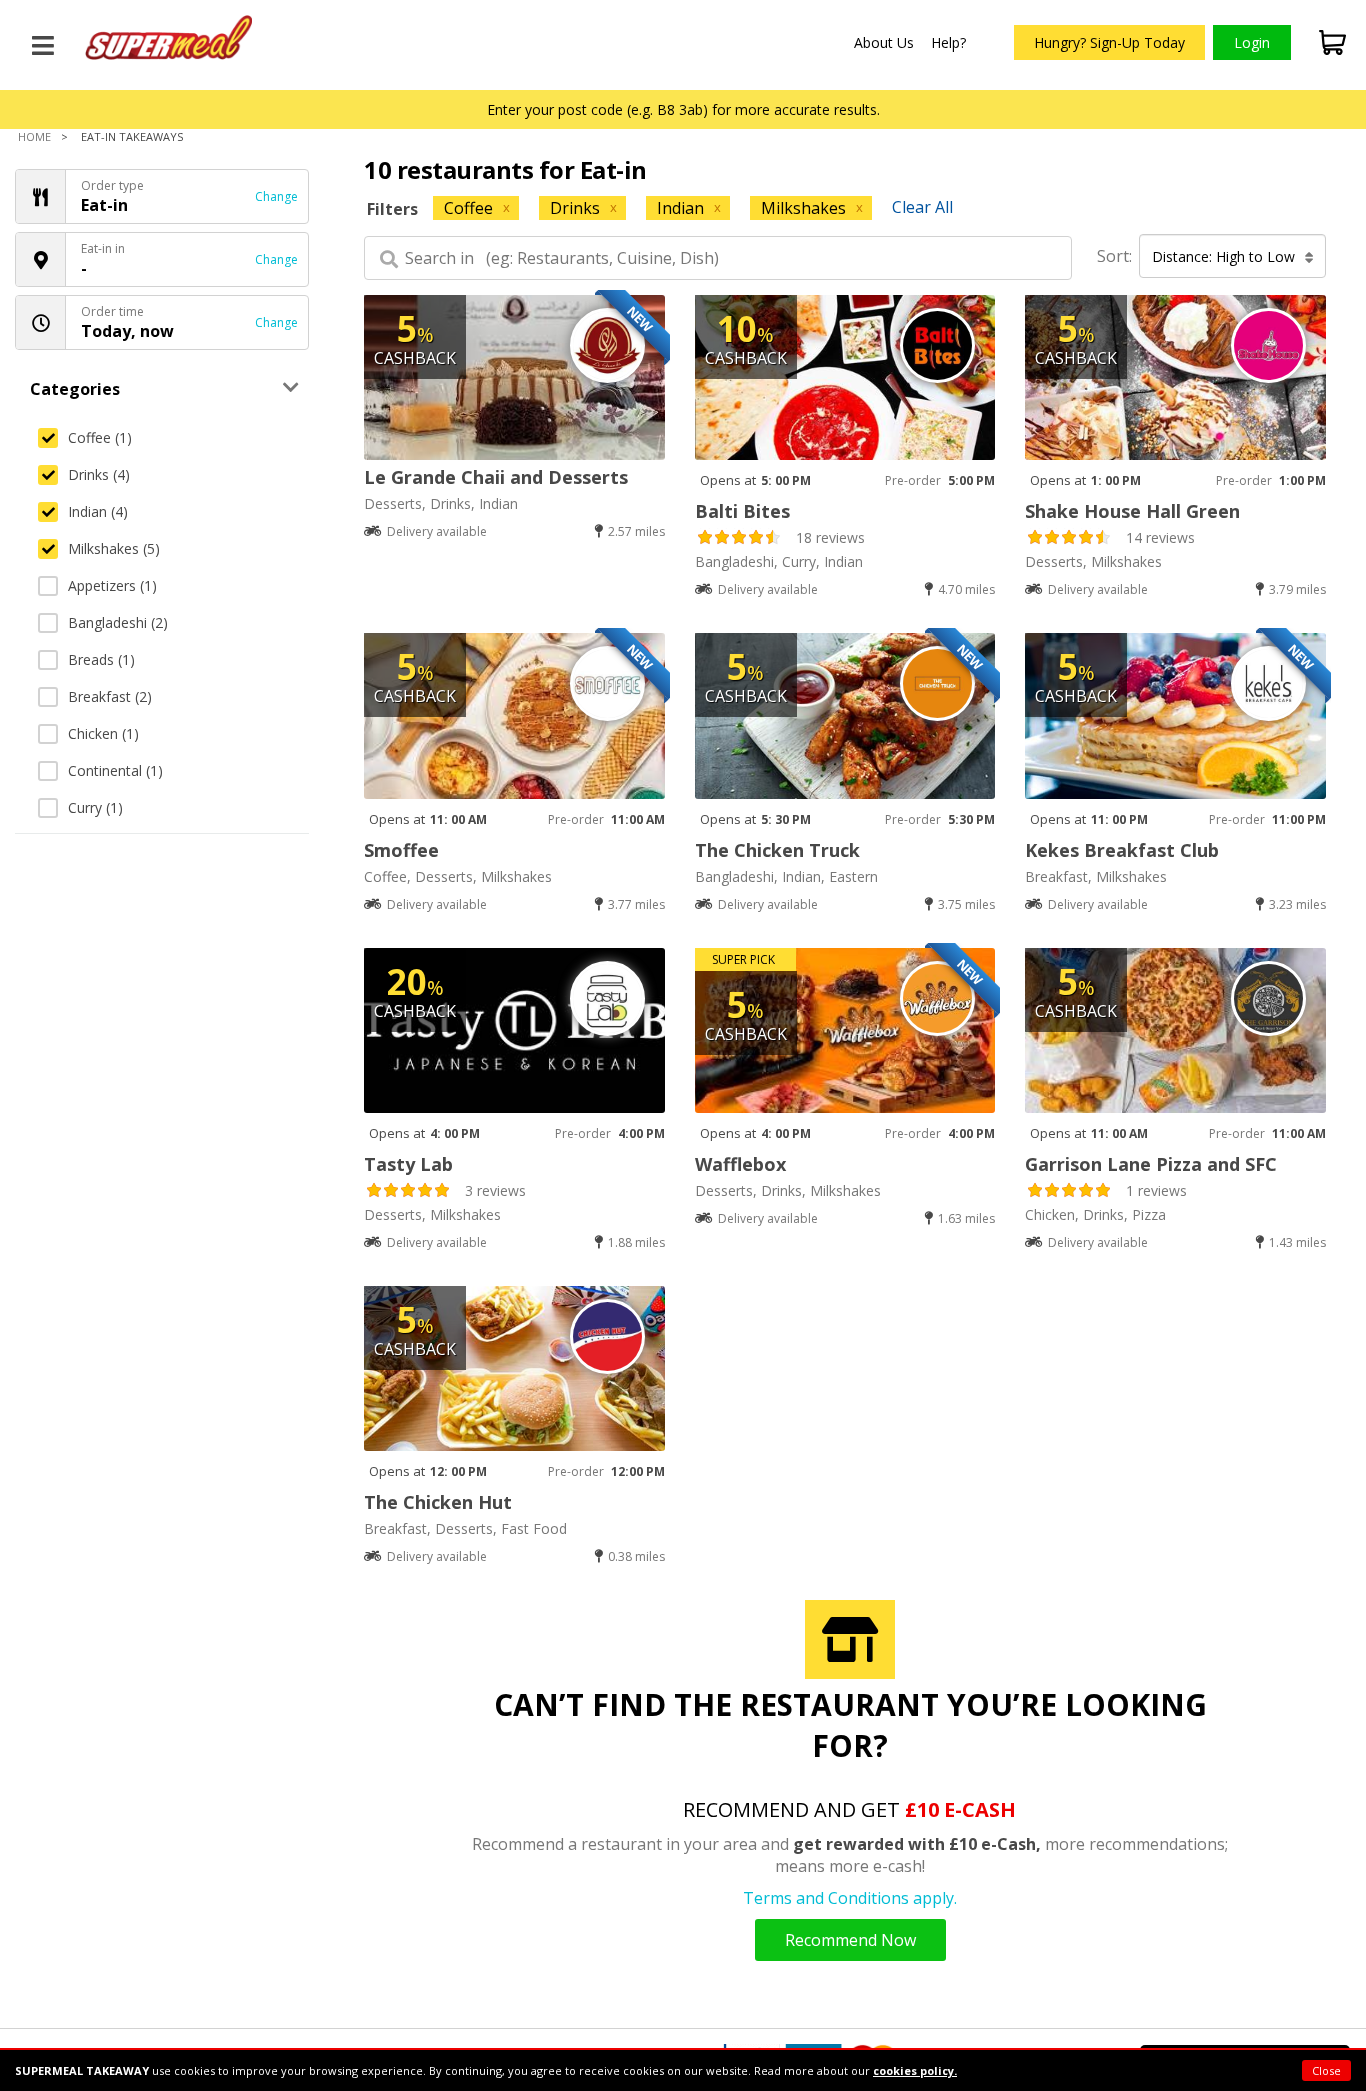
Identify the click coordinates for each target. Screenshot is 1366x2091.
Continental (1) (115, 770)
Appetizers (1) (112, 585)
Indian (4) (98, 511)
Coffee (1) (100, 437)
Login (1252, 42)
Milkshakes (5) (114, 548)
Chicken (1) (103, 733)
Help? (948, 42)
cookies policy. (915, 2070)
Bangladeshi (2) (118, 622)
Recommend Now (850, 1940)
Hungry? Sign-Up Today (1109, 42)
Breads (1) (101, 659)
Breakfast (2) (110, 696)
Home (34, 136)
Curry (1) (95, 807)
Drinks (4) (99, 474)
